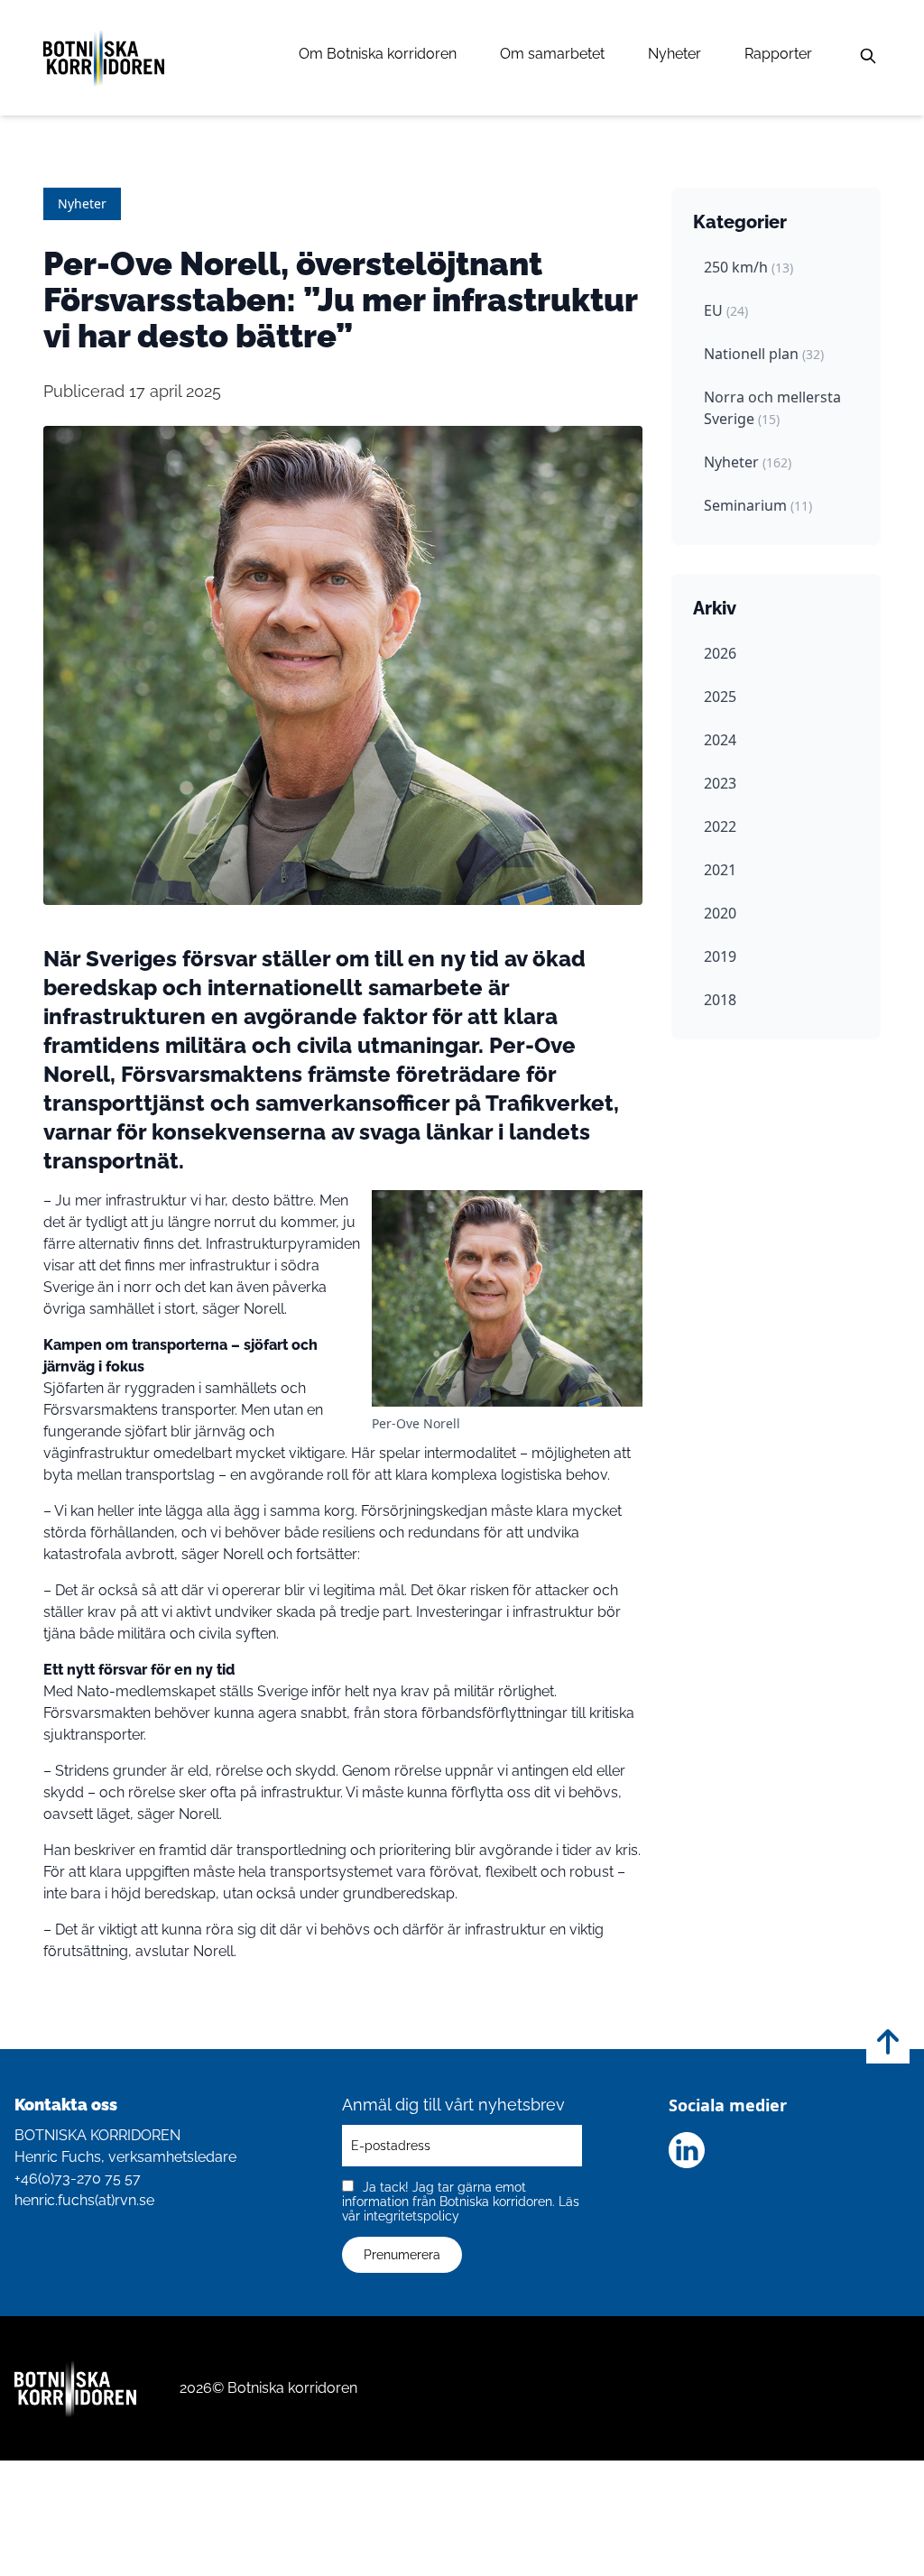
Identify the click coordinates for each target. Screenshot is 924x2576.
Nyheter (675, 54)
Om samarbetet (552, 54)
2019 (720, 956)
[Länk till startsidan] (104, 58)
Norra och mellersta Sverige (772, 408)
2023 (720, 783)
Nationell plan (764, 354)
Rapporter (778, 54)
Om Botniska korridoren (378, 54)
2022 (720, 826)
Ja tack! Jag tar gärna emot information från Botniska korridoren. (461, 2202)
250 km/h (748, 267)
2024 (720, 740)
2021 (720, 870)
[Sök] (868, 56)
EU (726, 310)
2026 (720, 653)
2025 (720, 697)
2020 (720, 913)
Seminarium (758, 505)
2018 (720, 1000)
